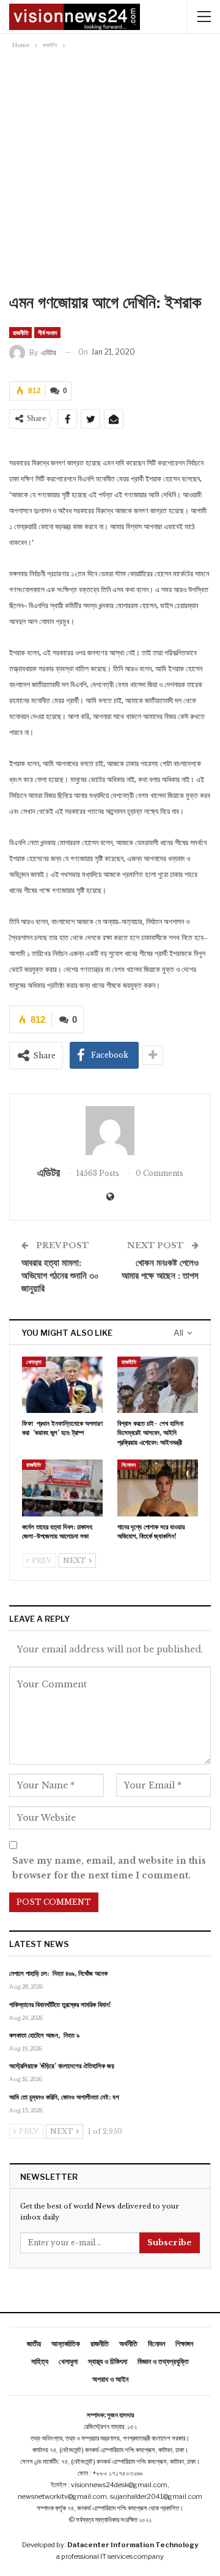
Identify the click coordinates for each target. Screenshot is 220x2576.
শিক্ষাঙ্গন (184, 2344)
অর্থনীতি (128, 2344)
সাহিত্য (40, 2361)
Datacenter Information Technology (133, 2545)
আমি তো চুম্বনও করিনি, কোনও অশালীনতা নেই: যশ (64, 2097)
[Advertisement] (110, 175)
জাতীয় (34, 2344)
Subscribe (170, 2243)
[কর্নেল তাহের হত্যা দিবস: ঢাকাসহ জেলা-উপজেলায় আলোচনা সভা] (62, 1488)
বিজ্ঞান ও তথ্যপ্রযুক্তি (163, 2361)
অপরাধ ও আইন (110, 2379)
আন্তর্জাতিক (66, 2344)
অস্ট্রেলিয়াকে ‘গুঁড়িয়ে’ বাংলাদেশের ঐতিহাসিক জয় (62, 2066)
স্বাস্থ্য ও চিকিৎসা (108, 2361)
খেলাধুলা (34, 1362)
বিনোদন (129, 1465)
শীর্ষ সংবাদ (47, 333)
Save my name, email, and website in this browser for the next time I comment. (109, 1868)
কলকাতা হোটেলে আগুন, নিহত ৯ (44, 2035)
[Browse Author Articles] (110, 1131)
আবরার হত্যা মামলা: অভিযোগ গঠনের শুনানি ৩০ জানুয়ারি (60, 1275)
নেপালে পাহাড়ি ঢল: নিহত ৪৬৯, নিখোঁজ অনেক (58, 1973)
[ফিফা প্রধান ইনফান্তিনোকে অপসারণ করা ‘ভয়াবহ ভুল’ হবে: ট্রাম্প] (62, 1385)
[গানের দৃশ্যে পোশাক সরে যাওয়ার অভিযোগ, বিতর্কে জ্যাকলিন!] (158, 1488)
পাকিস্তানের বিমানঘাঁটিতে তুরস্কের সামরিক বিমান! (60, 2005)
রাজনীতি (20, 333)
